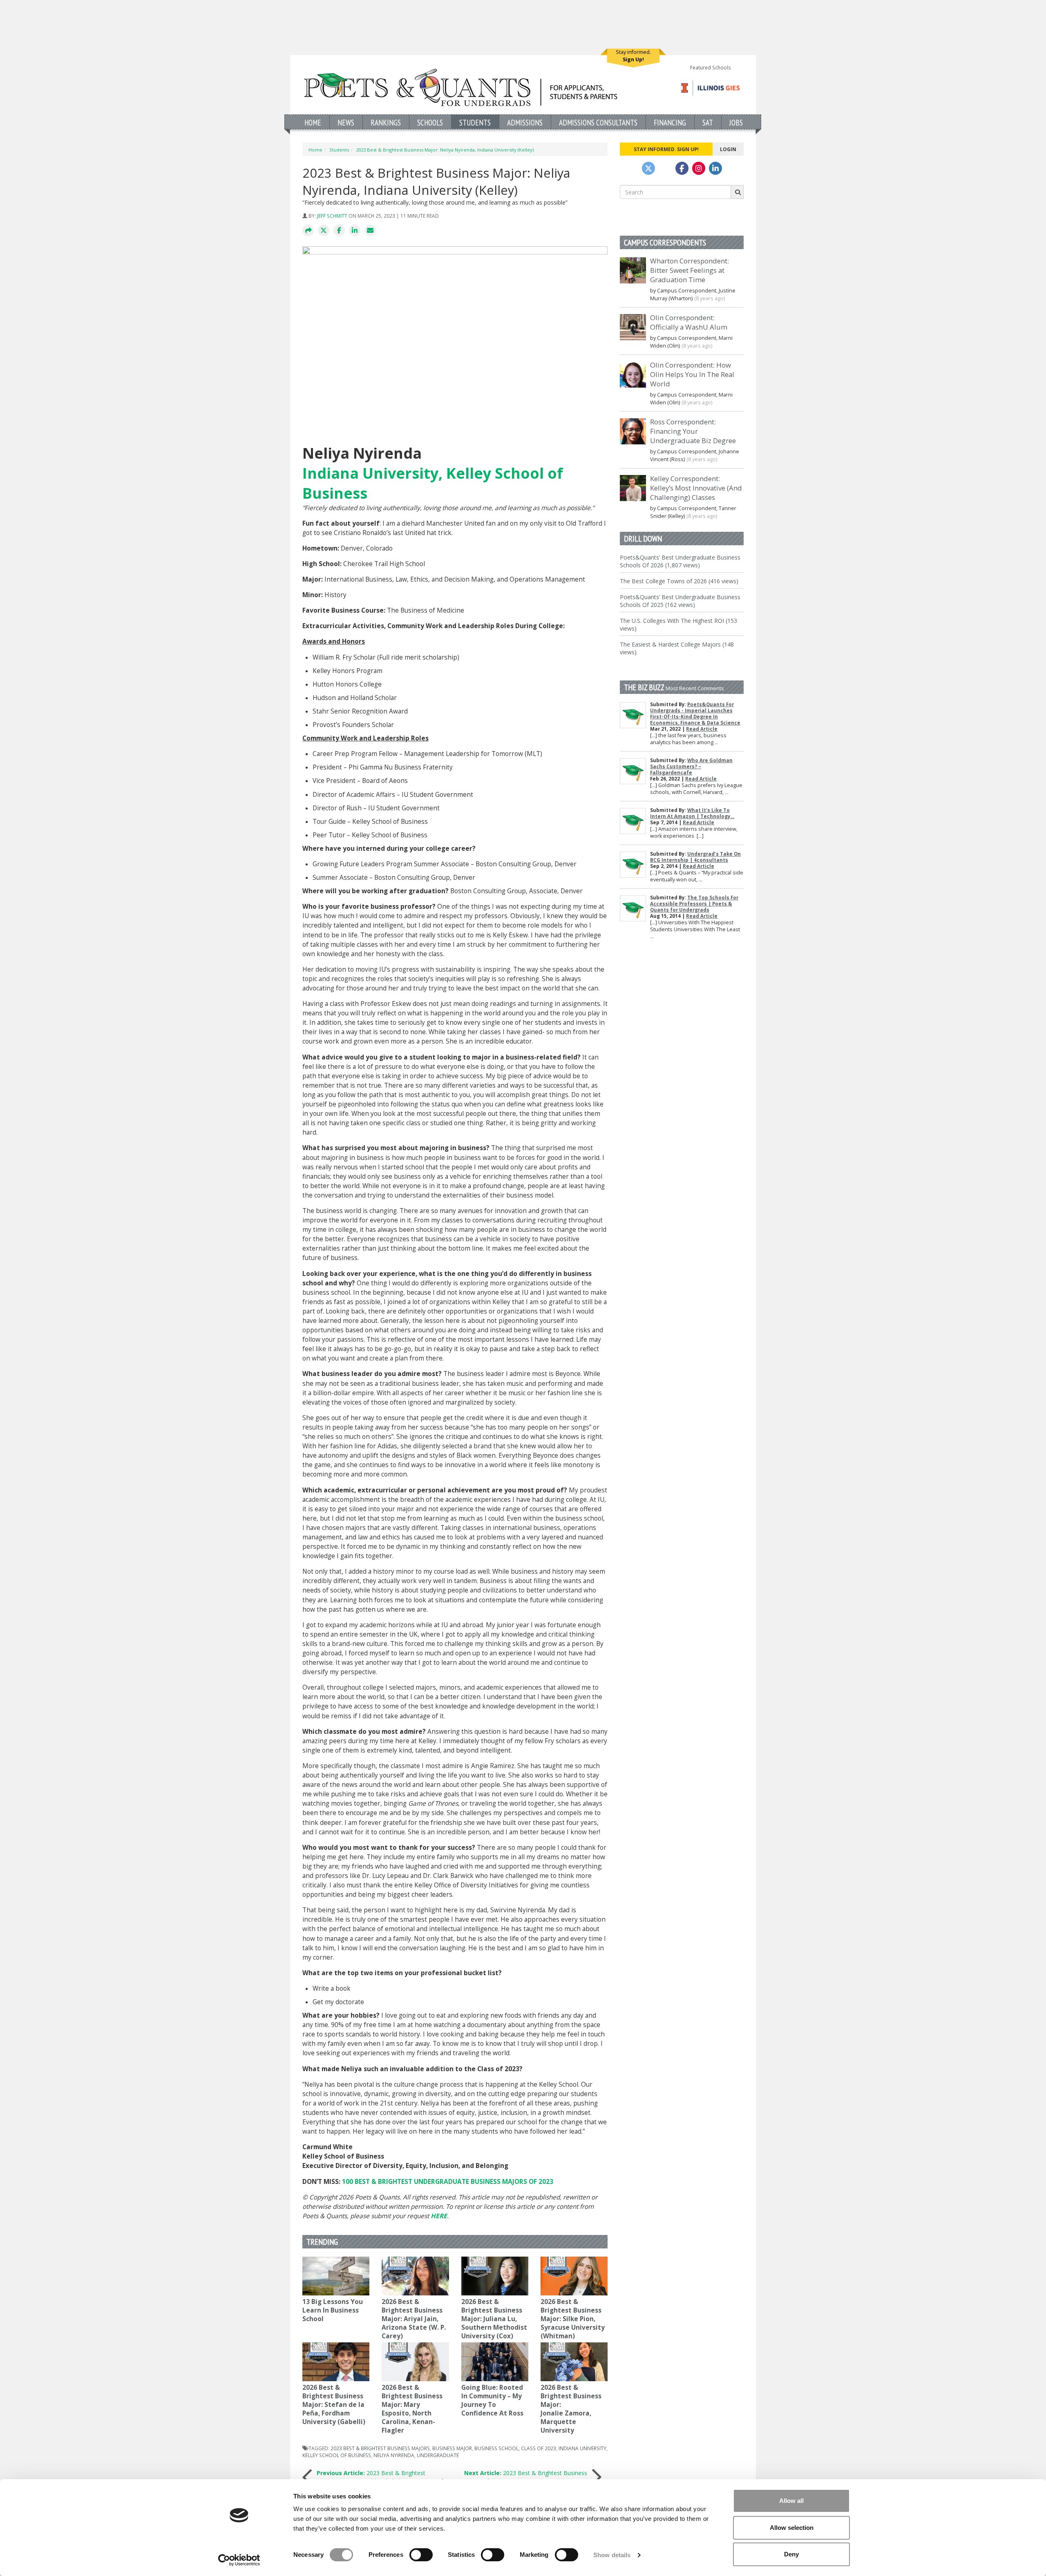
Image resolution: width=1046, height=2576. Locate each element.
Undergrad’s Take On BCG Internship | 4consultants (695, 857)
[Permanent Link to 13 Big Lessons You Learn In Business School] (336, 2276)
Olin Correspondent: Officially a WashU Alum (689, 322)
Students (475, 122)
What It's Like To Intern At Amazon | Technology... (692, 813)
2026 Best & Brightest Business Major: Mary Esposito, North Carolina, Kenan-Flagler (412, 2409)
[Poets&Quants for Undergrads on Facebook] (682, 168)
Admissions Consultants (598, 122)
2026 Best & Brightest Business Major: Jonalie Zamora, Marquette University (571, 2409)
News (346, 122)
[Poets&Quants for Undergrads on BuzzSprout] (665, 168)
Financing (670, 122)
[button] (308, 231)
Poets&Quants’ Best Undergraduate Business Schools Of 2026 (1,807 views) (680, 561)
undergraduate (438, 2455)
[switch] (421, 2555)
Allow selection (792, 2528)
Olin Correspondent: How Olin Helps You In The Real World (692, 374)
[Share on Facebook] (339, 231)
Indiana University (582, 2448)
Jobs (736, 122)
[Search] (737, 192)
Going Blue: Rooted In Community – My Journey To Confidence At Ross (492, 2400)
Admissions (525, 122)
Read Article (702, 729)
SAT (708, 122)
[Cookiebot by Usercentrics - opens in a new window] (239, 2560)
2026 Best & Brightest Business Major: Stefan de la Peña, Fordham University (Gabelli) (334, 2405)
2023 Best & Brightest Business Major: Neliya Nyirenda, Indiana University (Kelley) (445, 150)
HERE (439, 2216)
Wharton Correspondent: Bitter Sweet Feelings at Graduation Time (690, 270)
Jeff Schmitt (332, 216)
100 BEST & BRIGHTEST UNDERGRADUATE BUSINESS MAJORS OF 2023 (448, 2182)
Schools (430, 122)
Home (313, 122)
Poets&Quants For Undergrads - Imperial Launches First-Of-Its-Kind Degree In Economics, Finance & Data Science (695, 714)
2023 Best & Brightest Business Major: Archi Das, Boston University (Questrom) (524, 2477)
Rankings (386, 122)
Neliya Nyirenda (394, 2455)
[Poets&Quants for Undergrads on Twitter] (648, 168)
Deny (791, 2554)
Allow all (791, 2501)
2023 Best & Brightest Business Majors (380, 2448)
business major (452, 2448)
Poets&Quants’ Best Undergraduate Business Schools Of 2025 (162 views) (680, 601)
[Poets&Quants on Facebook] (699, 168)
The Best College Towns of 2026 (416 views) (679, 581)
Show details (612, 2555)
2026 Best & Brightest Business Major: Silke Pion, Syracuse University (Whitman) (573, 2319)
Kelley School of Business (337, 2455)
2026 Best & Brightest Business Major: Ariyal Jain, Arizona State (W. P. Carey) (414, 2319)
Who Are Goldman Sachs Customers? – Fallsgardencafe (691, 766)
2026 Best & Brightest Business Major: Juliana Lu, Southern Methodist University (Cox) (494, 2319)
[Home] (461, 87)
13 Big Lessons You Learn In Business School (333, 2310)
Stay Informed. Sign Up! (666, 149)
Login (728, 149)
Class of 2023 (539, 2448)
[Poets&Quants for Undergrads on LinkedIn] (715, 168)
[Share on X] (324, 231)
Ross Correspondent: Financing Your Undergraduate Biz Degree (693, 431)
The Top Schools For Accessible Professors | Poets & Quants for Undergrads (694, 904)
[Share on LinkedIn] (355, 231)
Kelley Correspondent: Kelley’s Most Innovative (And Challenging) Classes (696, 488)
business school (496, 2448)
